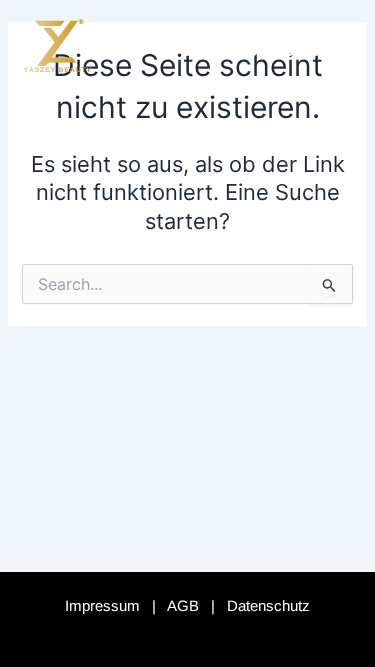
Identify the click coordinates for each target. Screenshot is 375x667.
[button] (328, 45)
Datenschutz (268, 605)
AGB (183, 605)
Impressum (102, 605)
